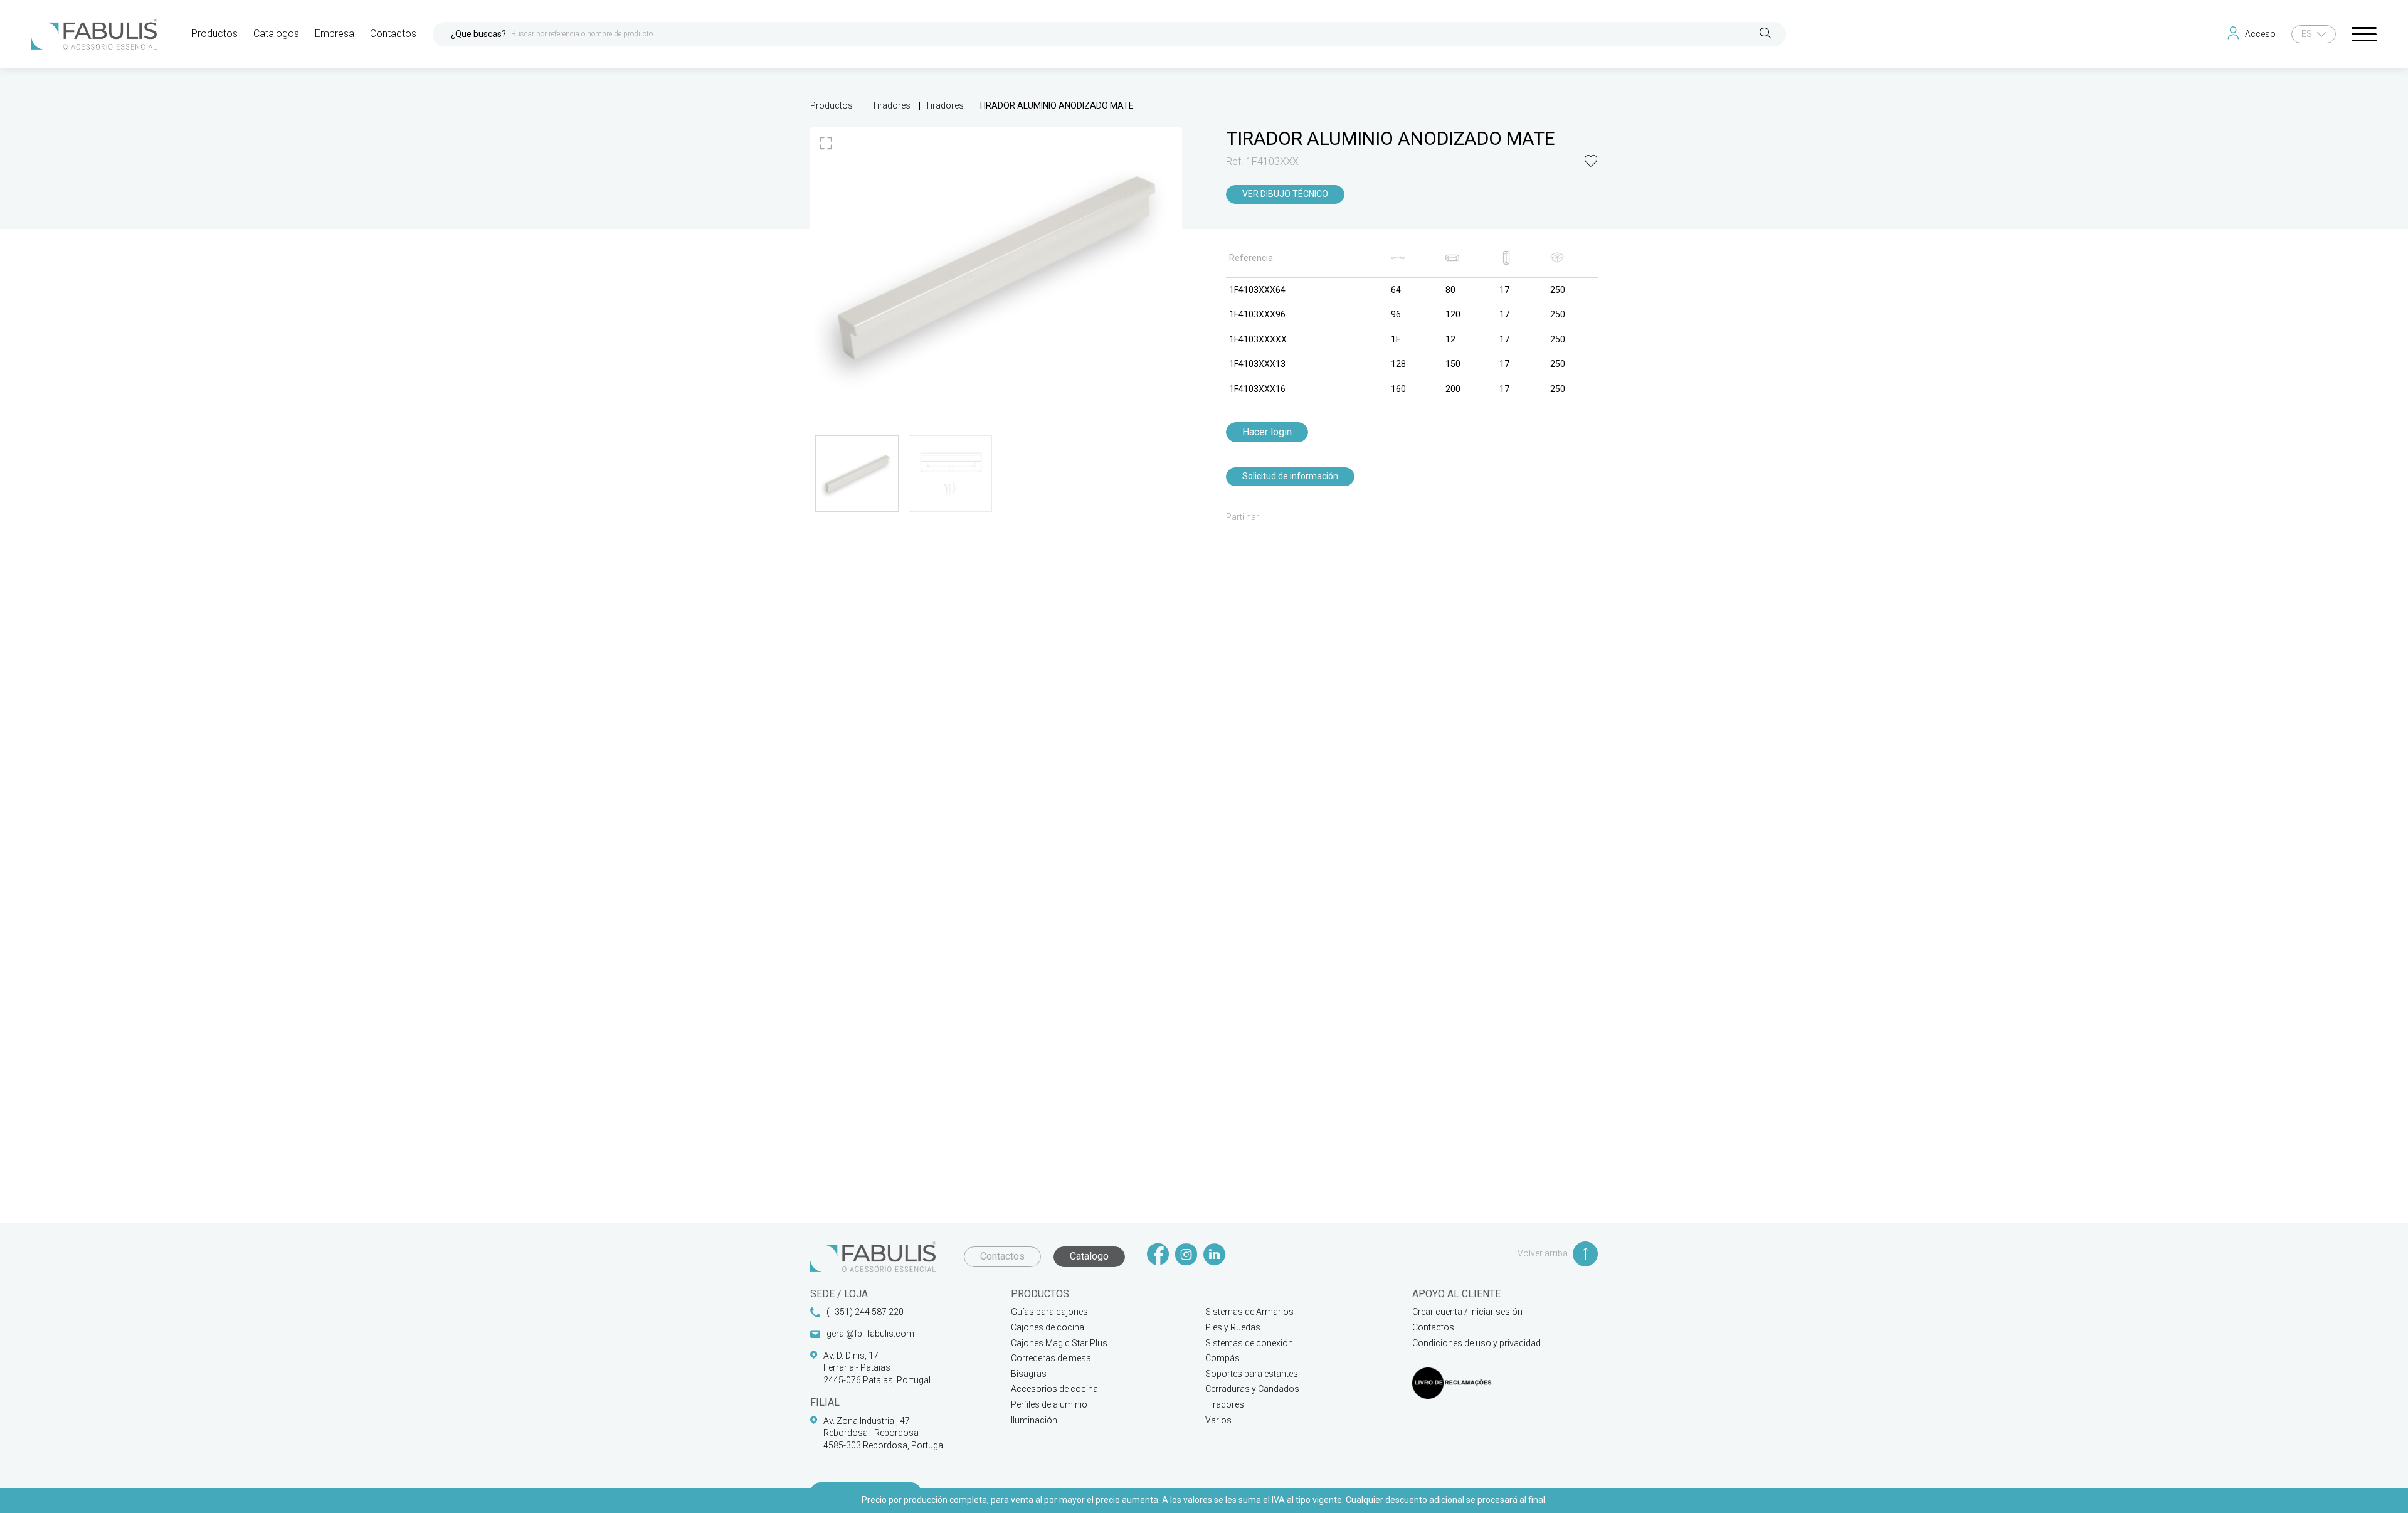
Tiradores (891, 105)
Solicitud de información (1290, 476)
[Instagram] (1186, 1256)
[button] (1591, 162)
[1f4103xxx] (996, 267)
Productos (832, 105)
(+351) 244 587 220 (865, 1312)
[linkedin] (1214, 1256)
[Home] (94, 34)
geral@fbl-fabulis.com (870, 1334)
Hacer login (1267, 432)
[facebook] (1158, 1256)
